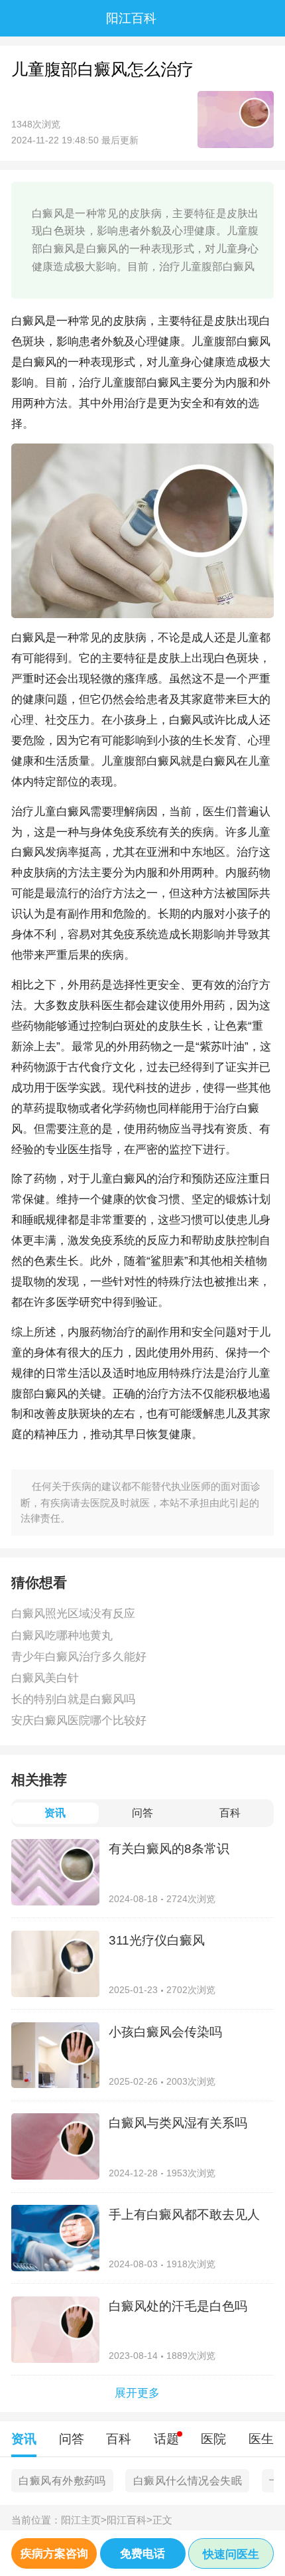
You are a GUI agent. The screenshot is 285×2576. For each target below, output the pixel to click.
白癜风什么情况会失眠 (188, 2481)
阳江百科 (130, 2520)
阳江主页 (84, 2520)
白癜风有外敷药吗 (62, 2481)
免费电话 (142, 2553)
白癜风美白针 (45, 1678)
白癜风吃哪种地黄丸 (62, 1635)
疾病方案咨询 (54, 2553)
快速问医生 (231, 2554)
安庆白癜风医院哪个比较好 (79, 1720)
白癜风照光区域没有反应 (73, 1613)
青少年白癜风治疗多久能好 (79, 1656)
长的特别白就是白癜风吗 (73, 1699)
